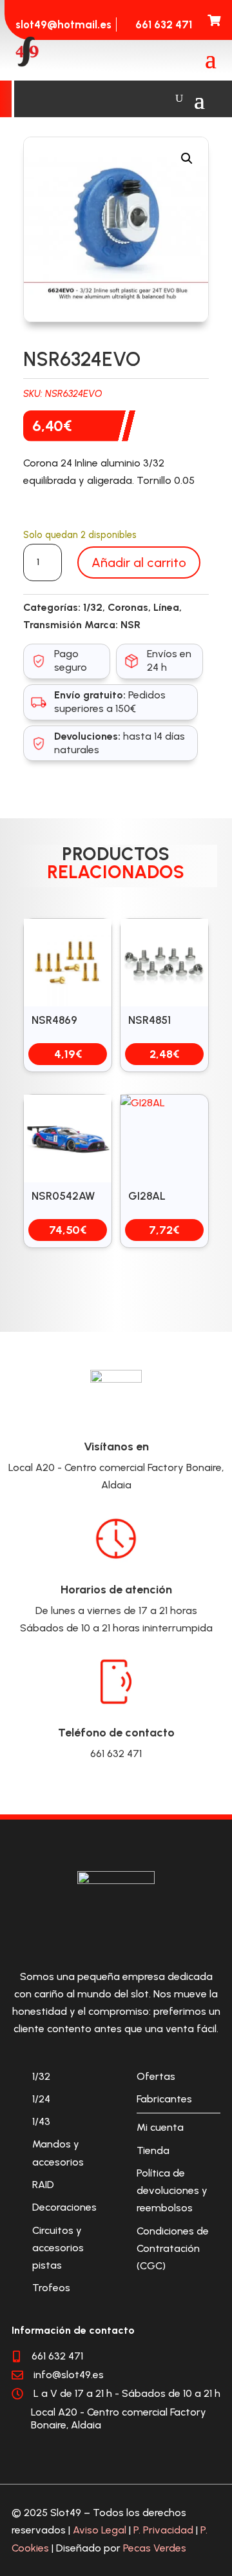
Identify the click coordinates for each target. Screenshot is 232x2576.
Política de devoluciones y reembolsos (172, 2190)
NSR (130, 625)
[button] (187, 159)
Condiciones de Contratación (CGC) (173, 2248)
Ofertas (156, 2076)
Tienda (153, 2150)
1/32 (93, 607)
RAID (43, 2185)
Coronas (128, 607)
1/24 (41, 2099)
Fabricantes (164, 2099)
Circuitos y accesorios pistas (58, 2248)
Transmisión (53, 625)
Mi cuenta (160, 2127)
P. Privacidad (163, 2530)
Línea (166, 607)
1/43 (41, 2121)
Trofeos (51, 2288)
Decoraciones (64, 2207)
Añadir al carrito (139, 562)
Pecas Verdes (155, 2548)
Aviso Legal (100, 2530)
